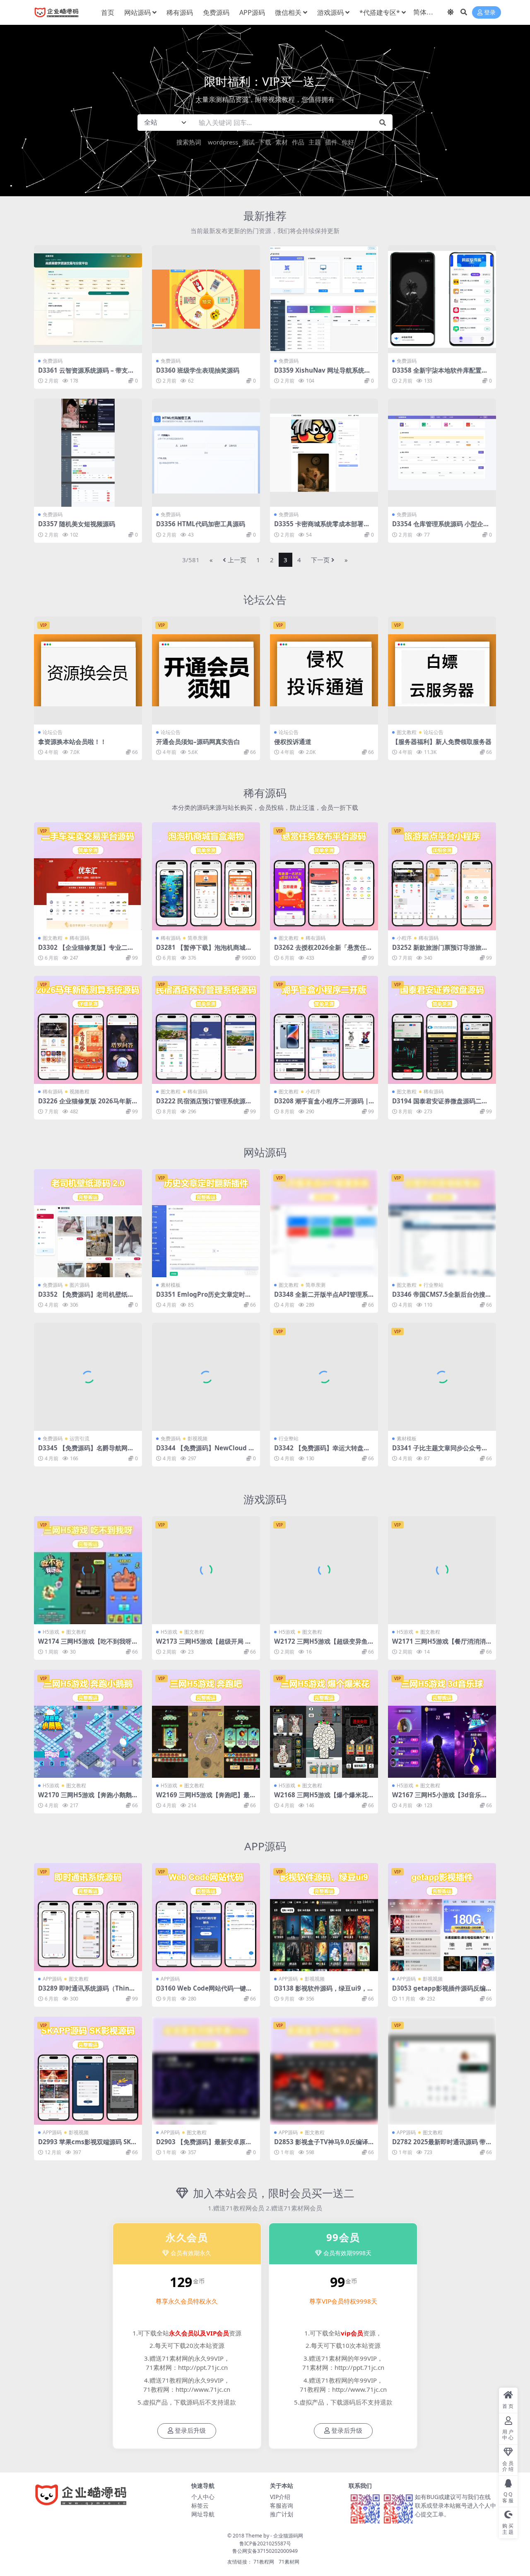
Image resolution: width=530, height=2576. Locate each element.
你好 (348, 142)
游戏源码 (330, 12)
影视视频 (198, 1438)
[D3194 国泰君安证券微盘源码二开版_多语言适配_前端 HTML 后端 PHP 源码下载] (442, 1030)
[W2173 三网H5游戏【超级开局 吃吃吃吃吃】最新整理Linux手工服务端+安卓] (206, 1570)
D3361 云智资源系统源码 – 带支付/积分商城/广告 (87, 374)
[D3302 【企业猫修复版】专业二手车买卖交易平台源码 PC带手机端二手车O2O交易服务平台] (88, 876)
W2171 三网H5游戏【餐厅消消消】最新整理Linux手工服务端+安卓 (442, 1645)
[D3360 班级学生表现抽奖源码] (206, 299)
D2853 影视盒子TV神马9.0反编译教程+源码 (321, 2145)
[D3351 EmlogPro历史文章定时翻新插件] (206, 1223)
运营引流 (79, 1438)
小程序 (404, 938)
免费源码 (216, 12)
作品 (298, 142)
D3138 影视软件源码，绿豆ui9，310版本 (323, 1992)
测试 (248, 142)
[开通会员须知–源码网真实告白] (206, 670)
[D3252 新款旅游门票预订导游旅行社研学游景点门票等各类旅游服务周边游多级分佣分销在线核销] (442, 876)
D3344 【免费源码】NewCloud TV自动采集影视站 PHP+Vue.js (204, 1452)
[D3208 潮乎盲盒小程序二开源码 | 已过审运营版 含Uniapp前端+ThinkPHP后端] (324, 1030)
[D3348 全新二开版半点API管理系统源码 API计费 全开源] (324, 1223)
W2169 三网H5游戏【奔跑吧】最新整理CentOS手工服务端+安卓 (206, 1798)
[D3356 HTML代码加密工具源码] (206, 453)
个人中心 (203, 2497)
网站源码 (137, 12)
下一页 (320, 560)
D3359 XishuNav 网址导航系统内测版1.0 (322, 374)
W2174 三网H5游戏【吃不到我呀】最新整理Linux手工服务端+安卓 (88, 1645)
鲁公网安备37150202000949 (265, 2551)
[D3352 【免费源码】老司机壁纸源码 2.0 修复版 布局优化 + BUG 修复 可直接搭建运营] (88, 1223)
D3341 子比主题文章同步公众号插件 (440, 1452)
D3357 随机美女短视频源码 (77, 524)
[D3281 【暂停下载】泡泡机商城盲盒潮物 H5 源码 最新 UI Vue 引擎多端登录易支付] (206, 876)
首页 (108, 12)
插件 (331, 142)
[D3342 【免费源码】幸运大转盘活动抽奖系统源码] (324, 1377)
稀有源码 (180, 12)
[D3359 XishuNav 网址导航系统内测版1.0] (324, 299)
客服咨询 (282, 2505)
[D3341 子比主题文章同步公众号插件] (442, 1377)
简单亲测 (198, 938)
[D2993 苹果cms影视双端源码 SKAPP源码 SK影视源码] (88, 2071)
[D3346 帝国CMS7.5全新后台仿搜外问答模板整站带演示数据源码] (442, 1223)
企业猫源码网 (288, 2536)
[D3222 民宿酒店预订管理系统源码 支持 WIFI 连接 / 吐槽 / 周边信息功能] (206, 1030)
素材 (282, 142)
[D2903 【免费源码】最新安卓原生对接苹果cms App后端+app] (206, 2071)
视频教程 (79, 1092)
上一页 (237, 560)
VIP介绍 (280, 2497)
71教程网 (264, 2562)
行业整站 (434, 1285)
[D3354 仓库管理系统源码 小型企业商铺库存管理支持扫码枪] (442, 453)
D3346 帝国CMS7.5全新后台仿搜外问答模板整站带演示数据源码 (442, 1298)
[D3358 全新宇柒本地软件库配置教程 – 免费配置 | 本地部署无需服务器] (442, 299)
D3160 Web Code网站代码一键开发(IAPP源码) (204, 1992)
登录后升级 (190, 2431)
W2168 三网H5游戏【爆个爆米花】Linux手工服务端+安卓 (324, 1798)
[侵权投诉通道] (324, 670)
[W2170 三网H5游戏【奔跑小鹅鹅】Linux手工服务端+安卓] (88, 1724)
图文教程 (407, 732)
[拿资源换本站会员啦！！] (88, 670)
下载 (265, 142)
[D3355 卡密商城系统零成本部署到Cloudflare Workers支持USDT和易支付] (324, 453)
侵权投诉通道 (293, 742)
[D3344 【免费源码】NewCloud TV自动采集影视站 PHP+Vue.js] (206, 1377)
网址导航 (203, 2514)
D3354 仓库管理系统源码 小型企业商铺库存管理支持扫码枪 (441, 527)
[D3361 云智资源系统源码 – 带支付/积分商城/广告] (88, 299)
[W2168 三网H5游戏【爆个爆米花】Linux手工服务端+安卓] (324, 1724)
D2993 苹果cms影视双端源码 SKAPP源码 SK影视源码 (87, 2145)
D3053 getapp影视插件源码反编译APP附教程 (442, 1992)
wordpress (223, 142)
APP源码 (252, 12)
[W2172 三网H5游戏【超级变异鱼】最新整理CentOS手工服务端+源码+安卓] (324, 1570)
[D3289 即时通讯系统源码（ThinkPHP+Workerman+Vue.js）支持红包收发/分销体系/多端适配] (88, 1917)
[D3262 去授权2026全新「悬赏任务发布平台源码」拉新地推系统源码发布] (324, 876)
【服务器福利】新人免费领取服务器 (442, 742)
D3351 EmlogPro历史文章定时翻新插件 (204, 1298)
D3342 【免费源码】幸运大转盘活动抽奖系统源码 (322, 1452)
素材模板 (171, 1285)
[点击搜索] (383, 123)
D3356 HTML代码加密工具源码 (201, 524)
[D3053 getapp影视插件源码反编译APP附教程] (442, 1917)
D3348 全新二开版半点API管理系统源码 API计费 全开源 (321, 1298)
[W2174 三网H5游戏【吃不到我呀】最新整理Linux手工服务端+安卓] (88, 1570)
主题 (315, 142)
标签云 (200, 2505)
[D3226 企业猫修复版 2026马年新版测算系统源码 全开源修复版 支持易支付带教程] (88, 1030)
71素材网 (289, 2562)
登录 (490, 13)
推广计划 (282, 2514)
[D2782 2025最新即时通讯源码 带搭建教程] (442, 2071)
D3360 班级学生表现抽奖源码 (198, 370)
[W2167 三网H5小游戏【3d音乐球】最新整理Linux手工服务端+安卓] (442, 1724)
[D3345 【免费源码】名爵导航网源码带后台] (88, 1377)
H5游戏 (51, 1632)
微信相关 (288, 12)
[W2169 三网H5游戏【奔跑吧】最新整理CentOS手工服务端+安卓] (206, 1724)
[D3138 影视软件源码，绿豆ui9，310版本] (324, 1917)
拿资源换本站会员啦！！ (72, 742)
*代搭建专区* (380, 12)
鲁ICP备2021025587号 (265, 2543)
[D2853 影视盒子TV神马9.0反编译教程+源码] (324, 2071)
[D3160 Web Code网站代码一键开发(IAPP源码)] (206, 1917)
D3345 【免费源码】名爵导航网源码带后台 (86, 1452)
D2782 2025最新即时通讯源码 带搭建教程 (442, 2145)
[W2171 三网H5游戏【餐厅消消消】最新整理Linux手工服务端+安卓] (442, 1570)
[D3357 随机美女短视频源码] (88, 453)
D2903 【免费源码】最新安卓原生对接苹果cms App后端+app (204, 2145)
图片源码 (79, 1285)
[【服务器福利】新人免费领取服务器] (442, 670)
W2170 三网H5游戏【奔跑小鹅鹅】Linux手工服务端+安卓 (88, 1798)
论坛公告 (265, 599)
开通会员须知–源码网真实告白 (198, 742)
